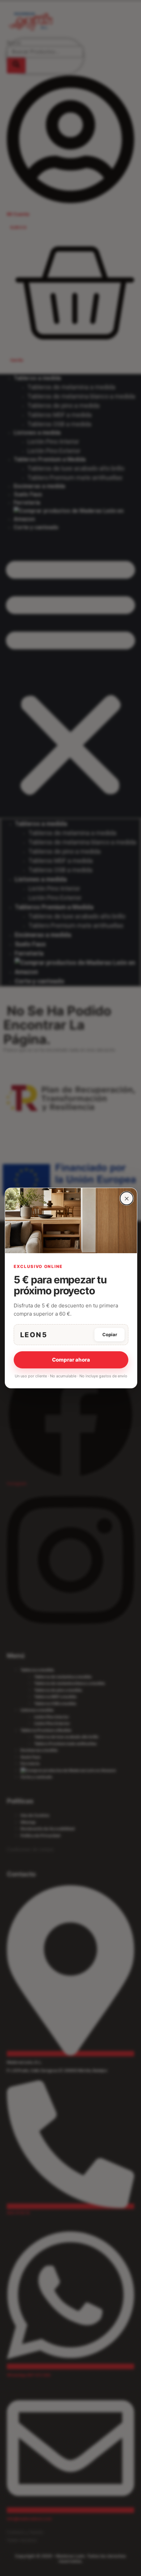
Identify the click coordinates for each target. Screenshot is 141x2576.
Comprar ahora (71, 1360)
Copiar (110, 1334)
